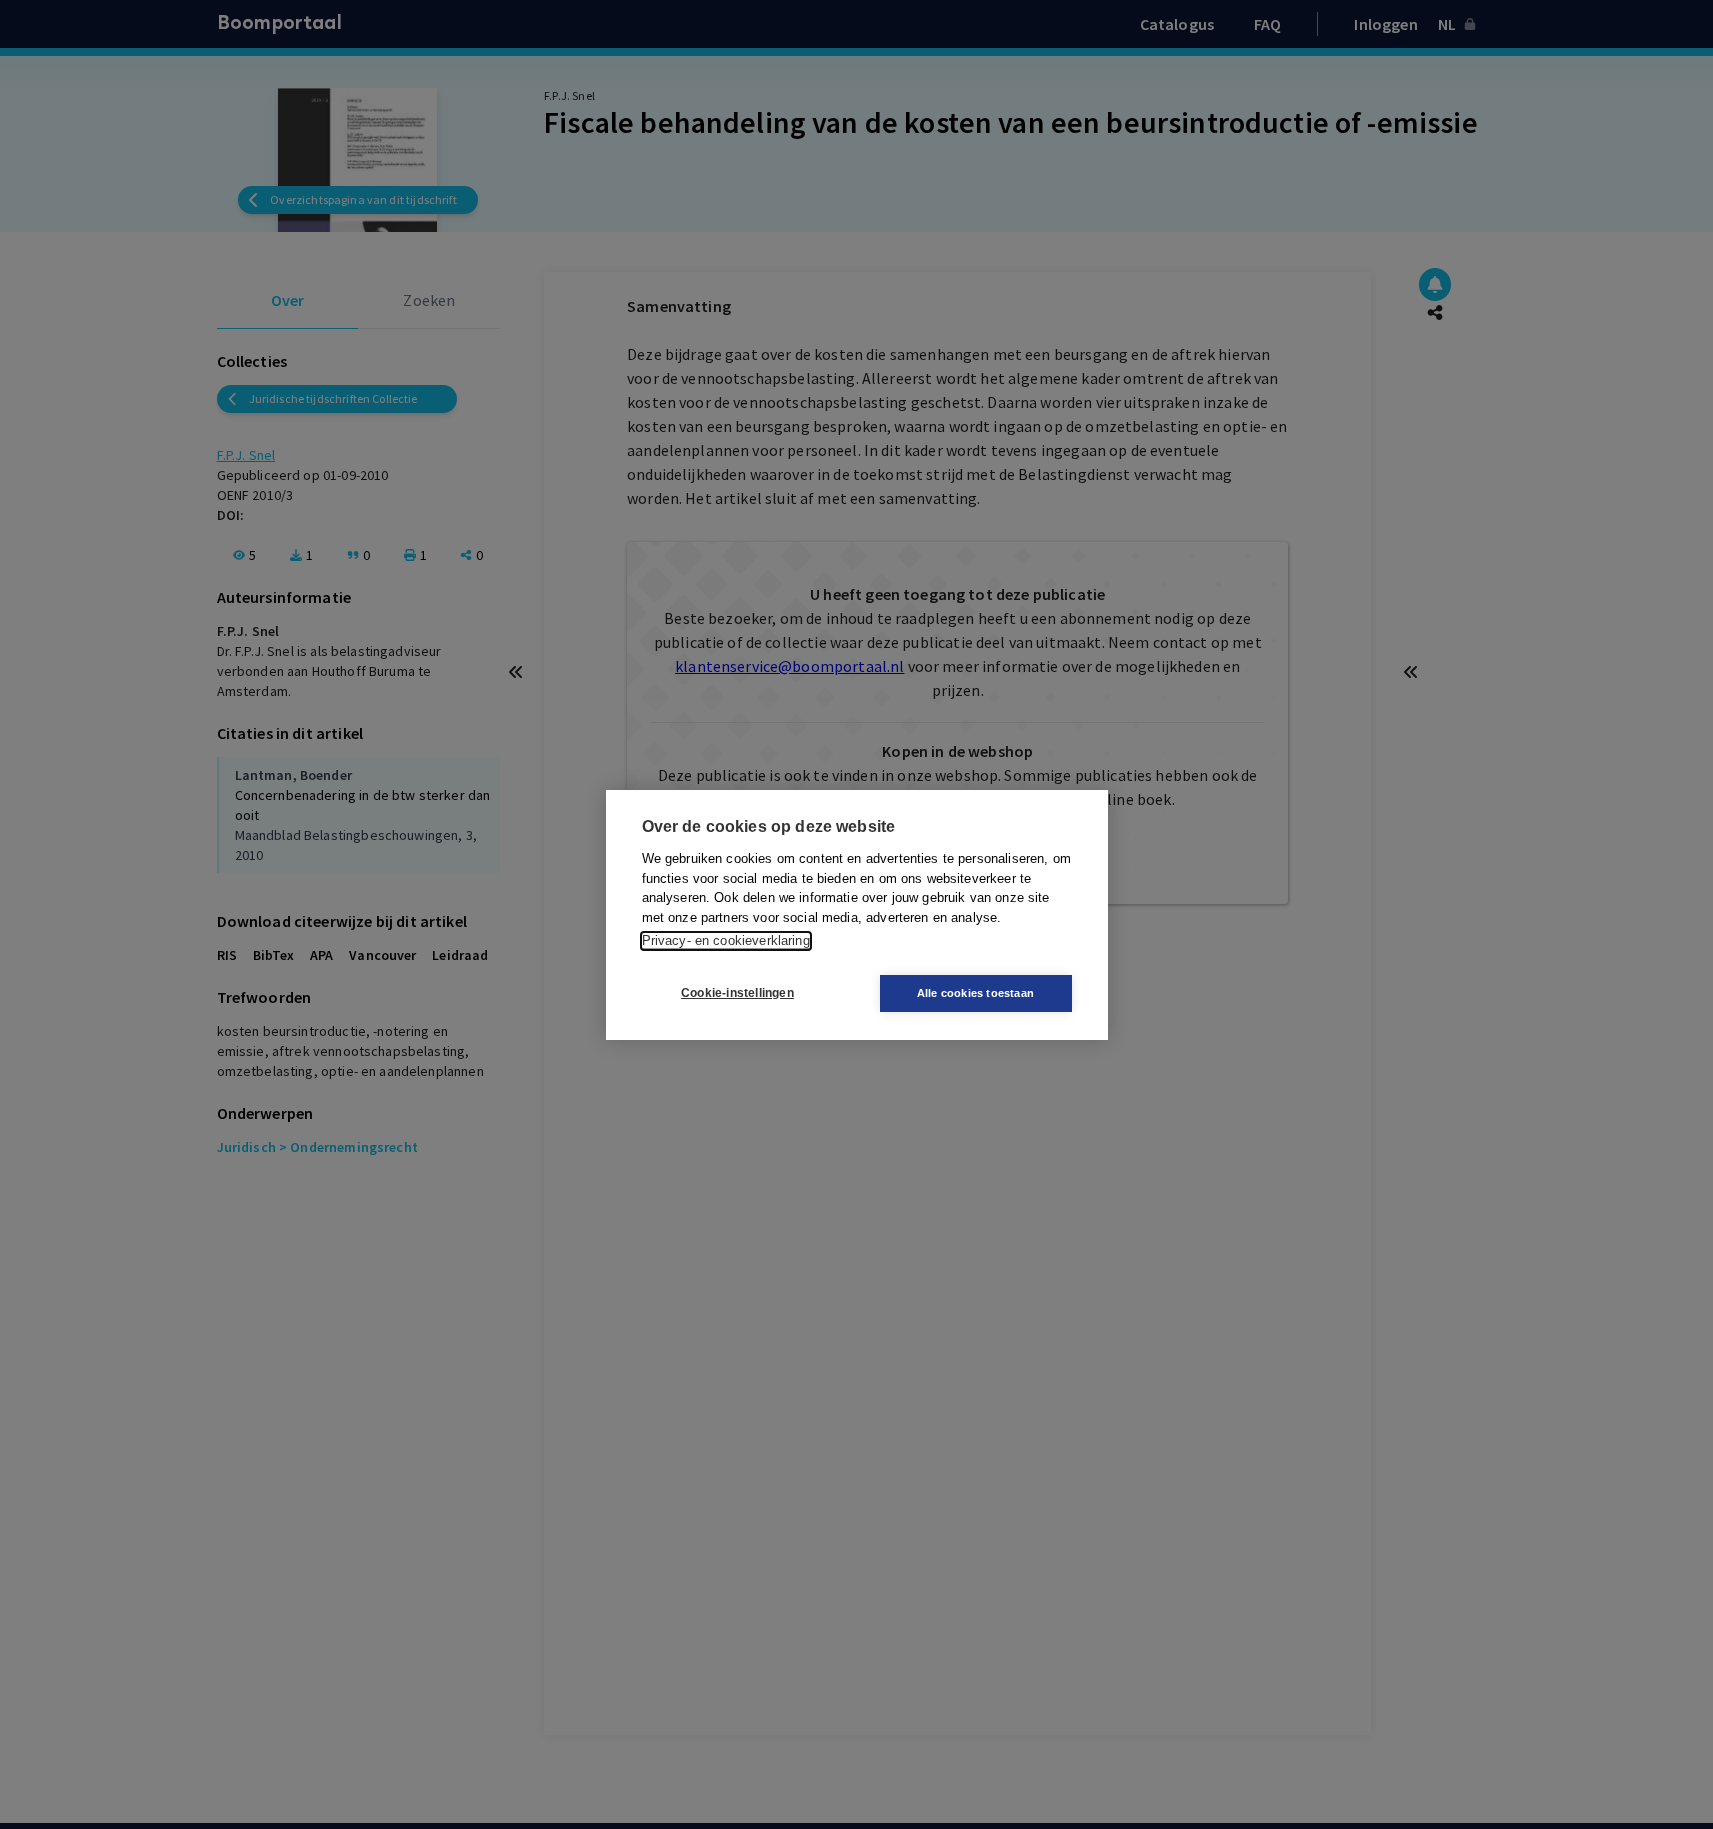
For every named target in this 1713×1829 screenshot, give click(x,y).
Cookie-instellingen (737, 993)
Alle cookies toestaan (975, 993)
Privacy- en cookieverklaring (726, 940)
